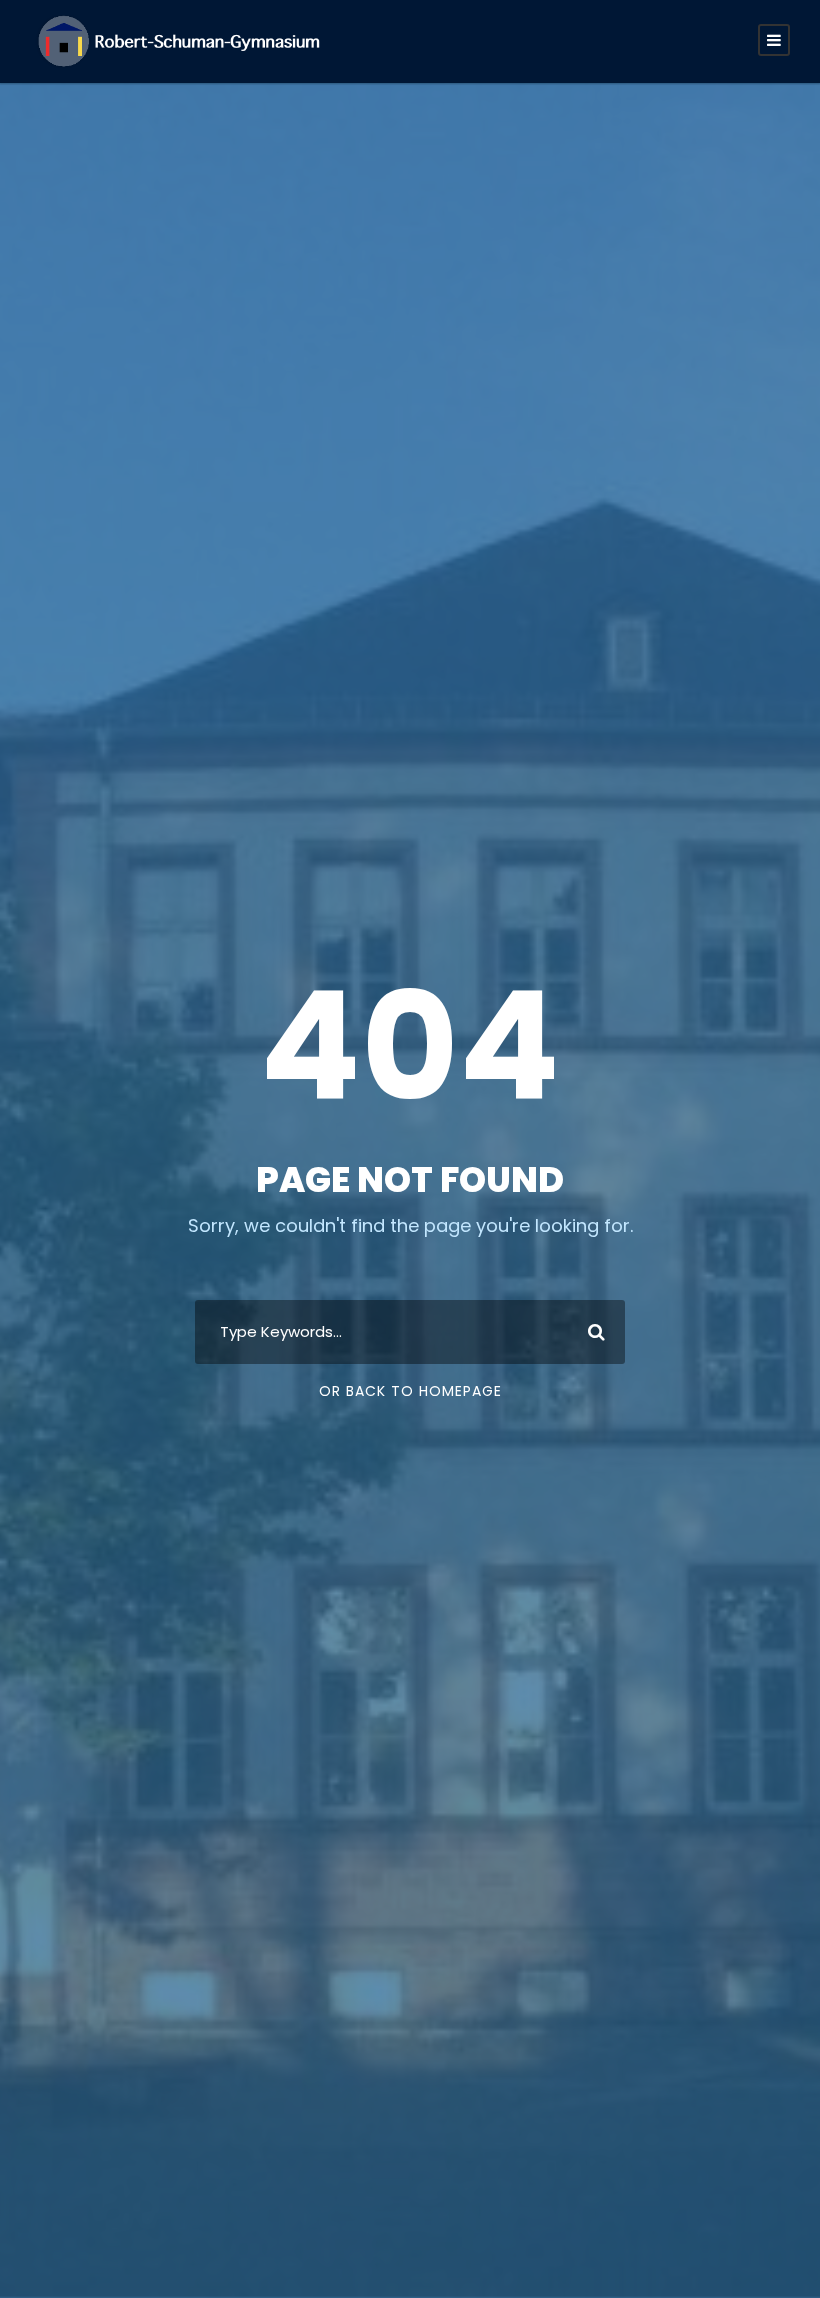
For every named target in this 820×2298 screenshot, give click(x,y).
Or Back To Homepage (410, 1391)
